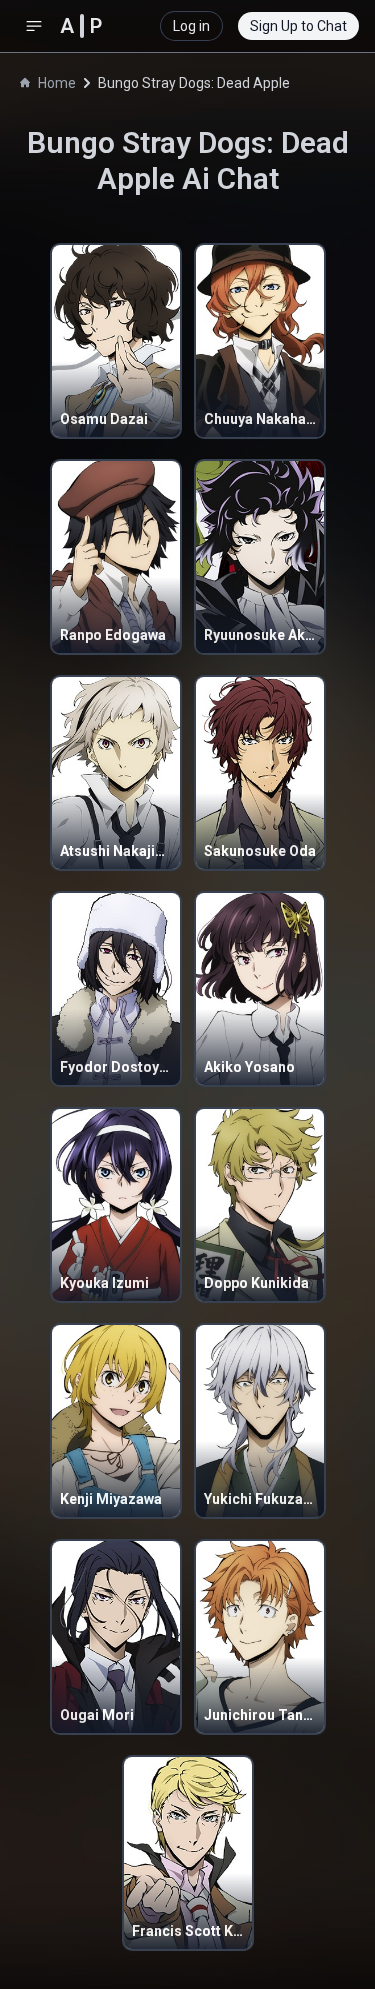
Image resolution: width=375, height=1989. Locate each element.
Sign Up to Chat (298, 26)
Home (57, 83)
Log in (191, 26)
